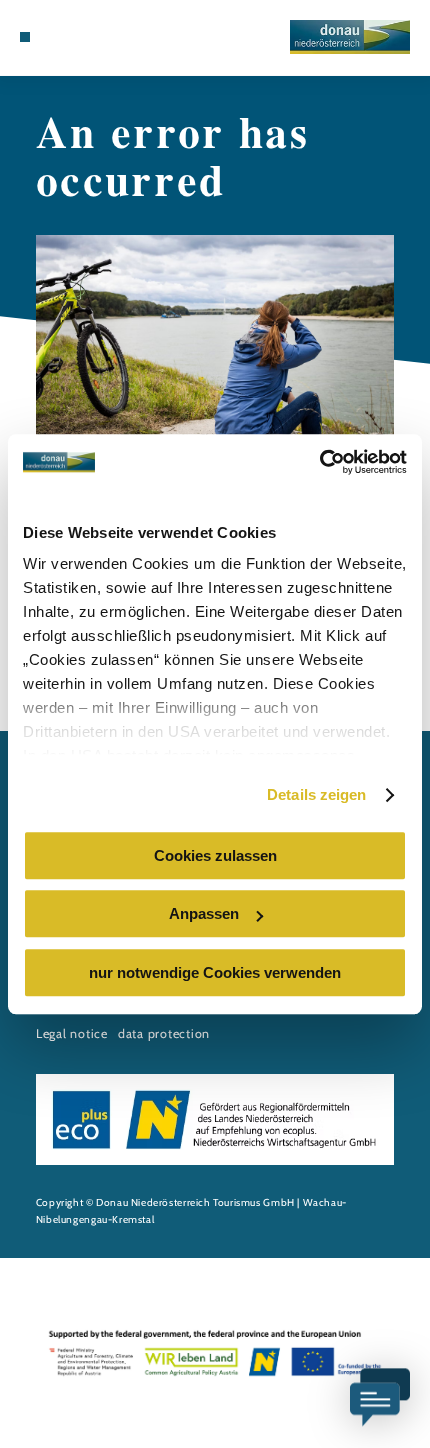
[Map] (72, 37)
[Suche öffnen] (103, 37)
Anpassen (204, 913)
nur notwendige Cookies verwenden (215, 972)
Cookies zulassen (215, 855)
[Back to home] (350, 37)
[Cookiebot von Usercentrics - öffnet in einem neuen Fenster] (319, 462)
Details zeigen (316, 794)
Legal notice (72, 1033)
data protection (164, 1033)
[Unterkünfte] (56, 37)
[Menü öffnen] (25, 37)
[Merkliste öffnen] (87, 37)
